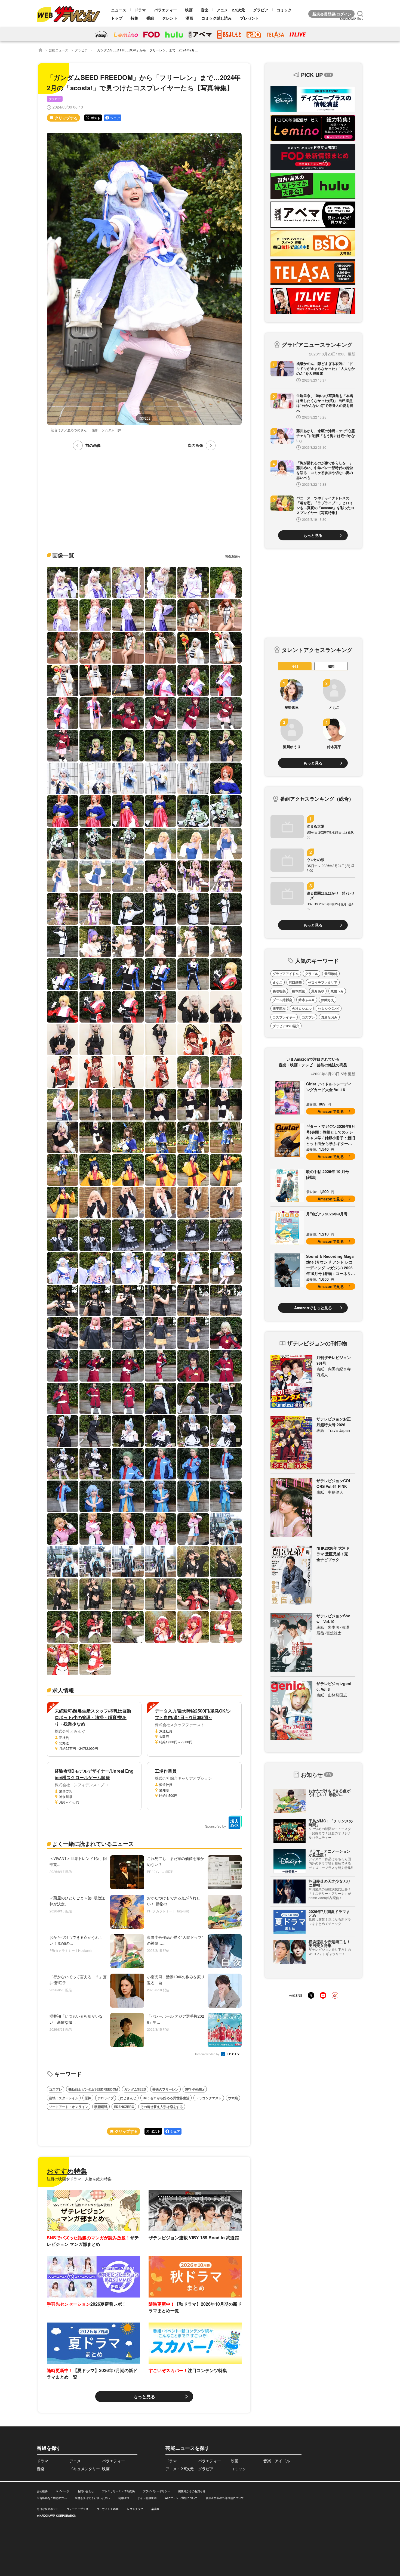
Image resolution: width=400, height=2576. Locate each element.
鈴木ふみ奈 (307, 1000)
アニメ (75, 2461)
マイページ (63, 2491)
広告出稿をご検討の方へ (52, 2498)
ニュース (119, 10)
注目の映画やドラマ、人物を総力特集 (79, 2179)
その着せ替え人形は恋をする (162, 2107)
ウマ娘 (233, 2098)
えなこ (278, 982)
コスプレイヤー (284, 1017)
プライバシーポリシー (156, 2491)
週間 (331, 666)
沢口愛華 (295, 982)
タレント (170, 18)
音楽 (205, 10)
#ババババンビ (329, 1008)
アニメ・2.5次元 (231, 10)
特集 (134, 18)
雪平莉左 (279, 1008)
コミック (284, 10)
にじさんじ (128, 2098)
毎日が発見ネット (48, 2509)
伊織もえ (328, 1000)
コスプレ (56, 2089)
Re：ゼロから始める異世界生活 (166, 2098)
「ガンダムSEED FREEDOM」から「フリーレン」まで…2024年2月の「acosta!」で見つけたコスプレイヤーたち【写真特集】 (187, 50)
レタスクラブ (135, 2509)
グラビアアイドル (286, 974)
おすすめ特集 (67, 2171)
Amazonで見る (331, 1111)
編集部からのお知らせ (192, 2491)
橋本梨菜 (299, 991)
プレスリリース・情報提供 (118, 2491)
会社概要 (42, 2491)
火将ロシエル (302, 1008)
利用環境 (124, 2498)
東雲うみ (337, 991)
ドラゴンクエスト (209, 2098)
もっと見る (144, 2396)
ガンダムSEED (135, 2089)
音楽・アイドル (277, 2461)
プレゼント (250, 18)
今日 (295, 666)
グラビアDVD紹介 (286, 1026)
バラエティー (165, 10)
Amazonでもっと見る (313, 1308)
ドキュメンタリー (85, 2469)
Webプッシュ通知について (181, 2498)
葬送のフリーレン (165, 2089)
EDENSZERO (124, 2107)
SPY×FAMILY (195, 2089)
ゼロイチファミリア (323, 982)
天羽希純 (331, 974)
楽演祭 (155, 2509)
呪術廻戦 (101, 2107)
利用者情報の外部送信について (225, 2498)
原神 (88, 2098)
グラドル (312, 974)
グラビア (261, 10)
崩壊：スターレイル (64, 2098)
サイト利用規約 (147, 2498)
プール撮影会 (282, 1000)
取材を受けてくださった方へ (93, 2498)
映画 (189, 10)
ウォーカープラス (78, 2509)
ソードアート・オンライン (69, 2107)
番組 (150, 18)
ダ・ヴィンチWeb (108, 2509)
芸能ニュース (59, 50)
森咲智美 (279, 991)
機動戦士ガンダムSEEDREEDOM (93, 2089)
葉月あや (318, 991)
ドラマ (140, 10)
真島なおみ (329, 1017)
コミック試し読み (217, 18)
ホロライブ (106, 2098)
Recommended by (208, 2054)
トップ (117, 18)
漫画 (189, 18)
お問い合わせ (86, 2491)
